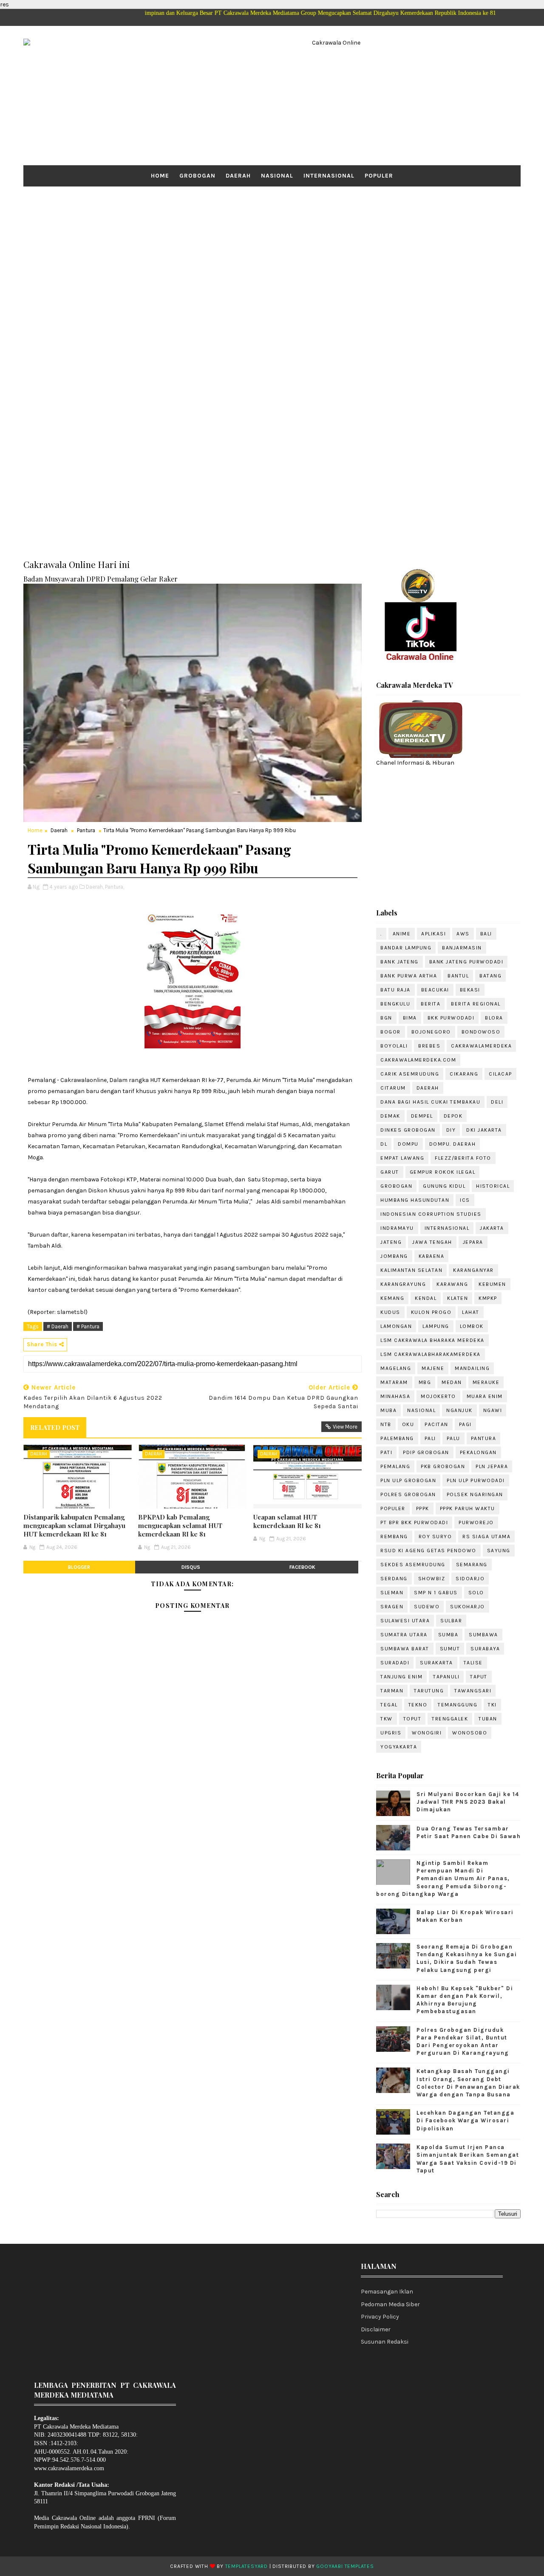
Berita (431, 1004)
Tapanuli (446, 1677)
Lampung (436, 1326)
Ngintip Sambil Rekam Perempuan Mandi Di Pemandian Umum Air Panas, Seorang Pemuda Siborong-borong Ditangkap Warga (443, 1878)
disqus (191, 1567)
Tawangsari (473, 1691)
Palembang (397, 1438)
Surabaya (485, 1649)
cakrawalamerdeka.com (418, 1060)
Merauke (486, 1382)
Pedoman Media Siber (390, 2304)
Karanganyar (473, 1270)
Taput (479, 1677)
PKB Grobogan (443, 1466)
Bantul (458, 976)
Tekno (418, 1705)
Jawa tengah (432, 1242)
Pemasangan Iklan (387, 2292)
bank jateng (399, 962)
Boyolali (394, 1046)
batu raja (395, 990)
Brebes (429, 1046)
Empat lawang (402, 1158)
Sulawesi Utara (405, 1621)
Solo (476, 1593)
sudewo (427, 1607)
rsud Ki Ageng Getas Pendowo (428, 1551)
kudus (390, 1312)
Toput (412, 1719)
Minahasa (395, 1396)
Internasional (329, 176)
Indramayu (397, 1228)
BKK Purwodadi (451, 1018)
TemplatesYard (246, 2566)
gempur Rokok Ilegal (443, 1172)
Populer (379, 176)
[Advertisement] (272, 252)
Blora (494, 1018)
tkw (387, 1719)
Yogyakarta (399, 1747)
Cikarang (464, 1074)
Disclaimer (376, 2329)
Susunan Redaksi (385, 2342)
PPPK (423, 1508)
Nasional (277, 176)
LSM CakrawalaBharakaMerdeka (431, 1354)
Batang (490, 976)
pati (386, 1452)
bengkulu (395, 1004)
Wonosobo (470, 1733)
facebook (302, 1567)
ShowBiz (432, 1579)
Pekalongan (478, 1452)
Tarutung (429, 1691)
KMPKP (488, 1298)
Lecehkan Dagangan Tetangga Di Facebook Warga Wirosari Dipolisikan (465, 2120)
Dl (384, 1144)
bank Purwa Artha (409, 976)
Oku (408, 1424)
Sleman (392, 1593)
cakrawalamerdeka (481, 1046)
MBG (425, 1382)
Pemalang (395, 1466)
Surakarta (436, 1663)
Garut (390, 1172)
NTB (386, 1424)
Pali (430, 1438)
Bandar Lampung (406, 948)
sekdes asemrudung (413, 1565)
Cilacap (500, 1074)
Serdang (394, 1579)
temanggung (458, 1705)
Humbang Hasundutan (415, 1200)
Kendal (426, 1298)
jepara (473, 1242)
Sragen (392, 1607)
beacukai (435, 990)
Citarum (393, 1088)
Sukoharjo (467, 1607)
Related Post (55, 1427)
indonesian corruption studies (431, 1214)
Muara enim (485, 1396)
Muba (388, 1410)
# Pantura (88, 1326)
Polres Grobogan (408, 1494)
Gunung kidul (444, 1186)
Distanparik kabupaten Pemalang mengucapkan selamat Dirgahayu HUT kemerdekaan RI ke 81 (74, 1526)
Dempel (422, 1116)
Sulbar (451, 1621)
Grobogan (197, 176)
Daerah (238, 176)
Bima (410, 1018)
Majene (433, 1368)
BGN (386, 1018)
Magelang (396, 1368)
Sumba (448, 1635)
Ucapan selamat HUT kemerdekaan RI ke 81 (287, 1521)
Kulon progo (431, 1312)
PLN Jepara (492, 1466)
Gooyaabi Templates (345, 2566)
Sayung (499, 1551)
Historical (493, 1186)
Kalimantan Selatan (411, 1270)
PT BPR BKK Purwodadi (414, 1522)
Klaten (458, 1298)
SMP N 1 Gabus (436, 1593)
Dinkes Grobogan (408, 1130)
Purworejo (476, 1522)
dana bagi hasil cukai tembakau (430, 1102)
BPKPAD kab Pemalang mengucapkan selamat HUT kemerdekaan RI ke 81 (180, 1526)
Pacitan (436, 1424)
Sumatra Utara (404, 1635)
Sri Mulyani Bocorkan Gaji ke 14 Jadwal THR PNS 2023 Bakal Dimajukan (468, 1802)
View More (345, 1427)
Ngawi (493, 1410)
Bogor (391, 1032)
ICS (465, 1200)
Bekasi (470, 990)
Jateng (391, 1242)
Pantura (86, 830)
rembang (394, 1537)
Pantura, (115, 887)
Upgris (391, 1733)
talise (473, 1663)
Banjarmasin (462, 948)
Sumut (450, 1649)
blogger (79, 1567)
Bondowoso (481, 1032)
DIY (451, 1130)
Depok (453, 1116)
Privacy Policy (380, 2317)
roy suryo (435, 1537)
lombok (472, 1326)
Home (160, 176)
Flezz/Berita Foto (463, 1158)
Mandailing (472, 1368)
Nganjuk (459, 1410)
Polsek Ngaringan (475, 1494)
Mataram (394, 1382)
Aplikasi (433, 934)
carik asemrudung (410, 1074)
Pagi (465, 1424)
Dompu (408, 1144)
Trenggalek (450, 1719)
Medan (452, 1382)
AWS (463, 934)
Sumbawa (483, 1635)
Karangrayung (403, 1284)
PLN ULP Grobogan (408, 1480)
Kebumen (492, 1284)
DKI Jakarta (484, 1130)
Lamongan (396, 1326)
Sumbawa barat (405, 1649)
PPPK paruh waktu (467, 1508)
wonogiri (427, 1733)
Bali (486, 934)
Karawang (452, 1284)
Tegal (389, 1705)
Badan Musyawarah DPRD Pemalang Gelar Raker (101, 579)
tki (492, 1705)
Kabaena (432, 1256)
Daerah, (95, 887)
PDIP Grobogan (426, 1452)
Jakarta (492, 1228)
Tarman (392, 1691)
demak (390, 1116)
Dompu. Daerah (453, 1144)
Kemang (392, 1298)
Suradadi (395, 1663)
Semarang (472, 1565)
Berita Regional (476, 1004)
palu (453, 1438)
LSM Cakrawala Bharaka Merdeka (432, 1340)
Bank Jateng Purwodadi (466, 962)
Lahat (471, 1312)
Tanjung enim (401, 1677)
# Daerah (58, 1326)
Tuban (488, 1719)
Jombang (394, 1256)
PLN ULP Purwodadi (476, 1480)
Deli (497, 1102)
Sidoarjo (470, 1579)
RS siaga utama (486, 1537)
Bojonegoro (431, 1032)
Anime (402, 934)
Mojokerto (438, 1396)
